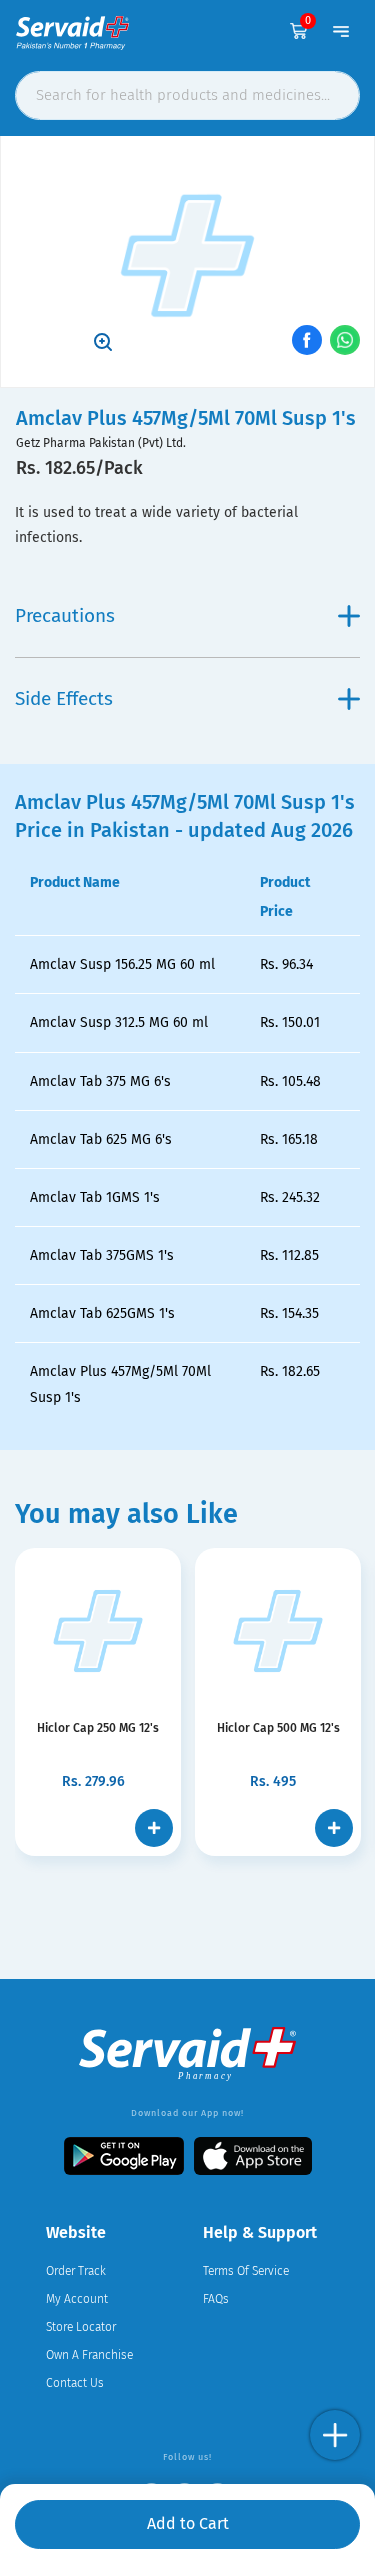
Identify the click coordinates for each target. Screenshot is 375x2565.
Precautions (65, 615)
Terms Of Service (246, 2271)
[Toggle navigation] (341, 31)
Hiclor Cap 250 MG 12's (98, 1728)
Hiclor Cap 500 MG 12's (278, 1728)
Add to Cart (188, 2523)
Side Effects (64, 698)
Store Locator (81, 2327)
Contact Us (75, 2383)
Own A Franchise (89, 2355)
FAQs (216, 2299)
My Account (77, 2299)
